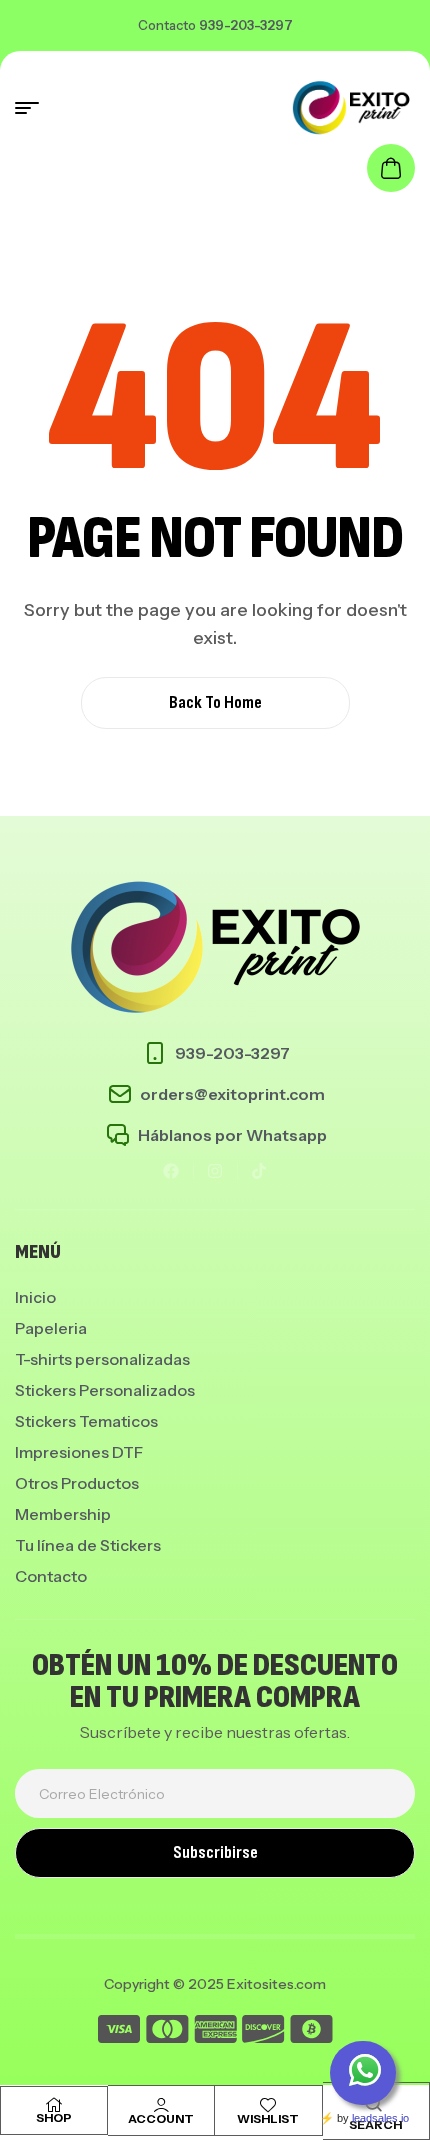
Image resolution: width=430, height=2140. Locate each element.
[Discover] (263, 2032)
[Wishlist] (268, 2105)
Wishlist (268, 2118)
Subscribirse (215, 1852)
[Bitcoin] (311, 2032)
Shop (54, 2117)
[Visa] (119, 2032)
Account (161, 2118)
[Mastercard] (167, 2032)
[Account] (161, 2105)
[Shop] (54, 2105)
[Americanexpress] (215, 2032)
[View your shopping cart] (391, 168)
